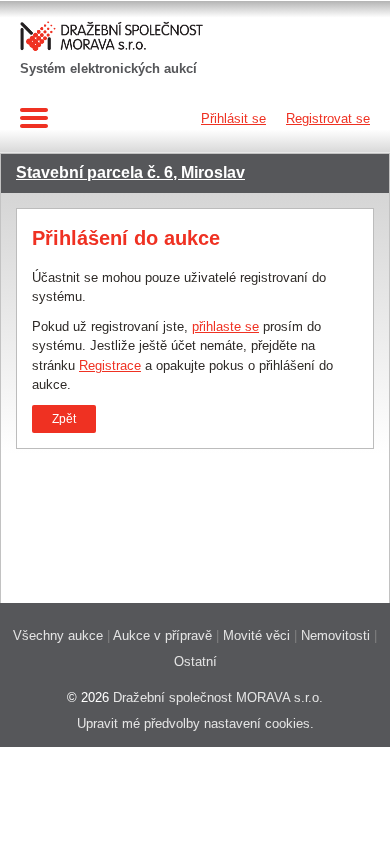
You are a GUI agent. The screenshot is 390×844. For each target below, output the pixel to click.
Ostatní (195, 661)
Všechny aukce (58, 635)
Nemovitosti (335, 635)
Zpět (64, 419)
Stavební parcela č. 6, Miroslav (130, 172)
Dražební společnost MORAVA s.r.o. (218, 697)
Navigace (37, 118)
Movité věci (256, 635)
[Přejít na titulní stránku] (113, 38)
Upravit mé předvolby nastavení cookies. (195, 723)
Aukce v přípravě (162, 635)
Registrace (110, 365)
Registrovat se (328, 118)
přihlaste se (225, 326)
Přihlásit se (233, 118)
